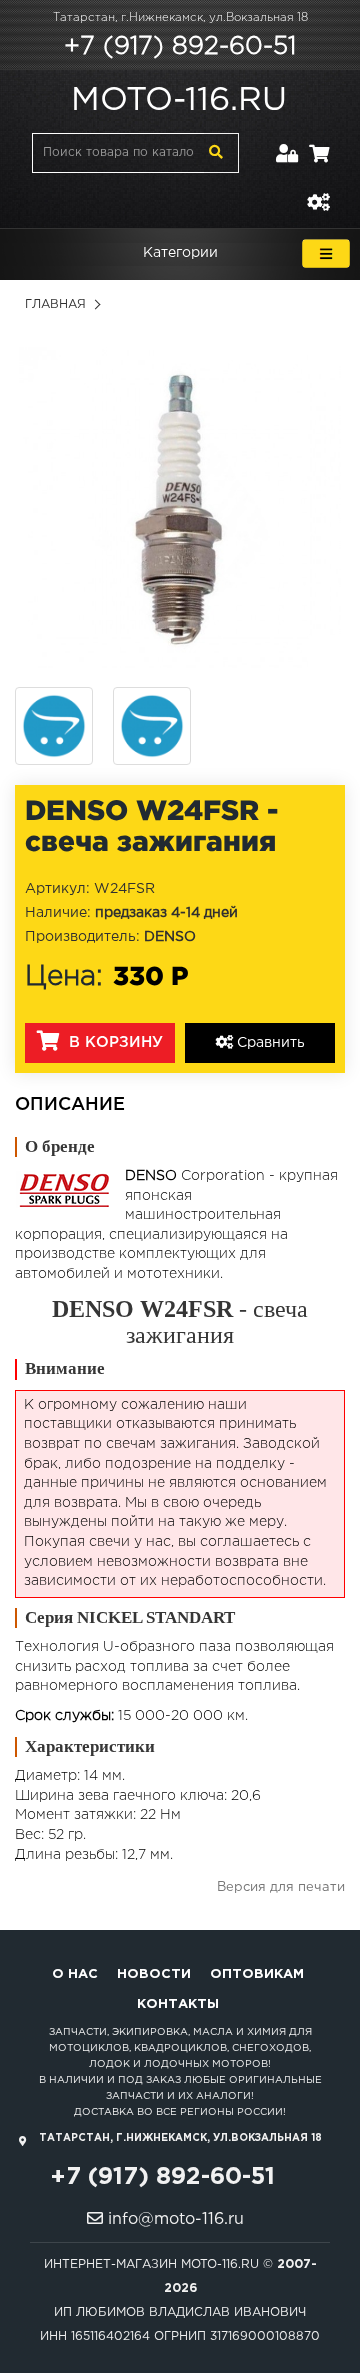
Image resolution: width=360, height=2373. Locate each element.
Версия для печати (281, 1887)
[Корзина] (319, 141)
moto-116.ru (179, 101)
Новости (154, 1974)
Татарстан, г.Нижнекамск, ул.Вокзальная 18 (180, 18)
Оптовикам (257, 1974)
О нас (75, 1974)
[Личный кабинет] (287, 141)
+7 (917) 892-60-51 (180, 47)
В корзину (113, 1042)
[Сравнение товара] (318, 190)
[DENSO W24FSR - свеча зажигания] (180, 507)
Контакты (178, 2004)
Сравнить (269, 1043)
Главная (55, 304)
